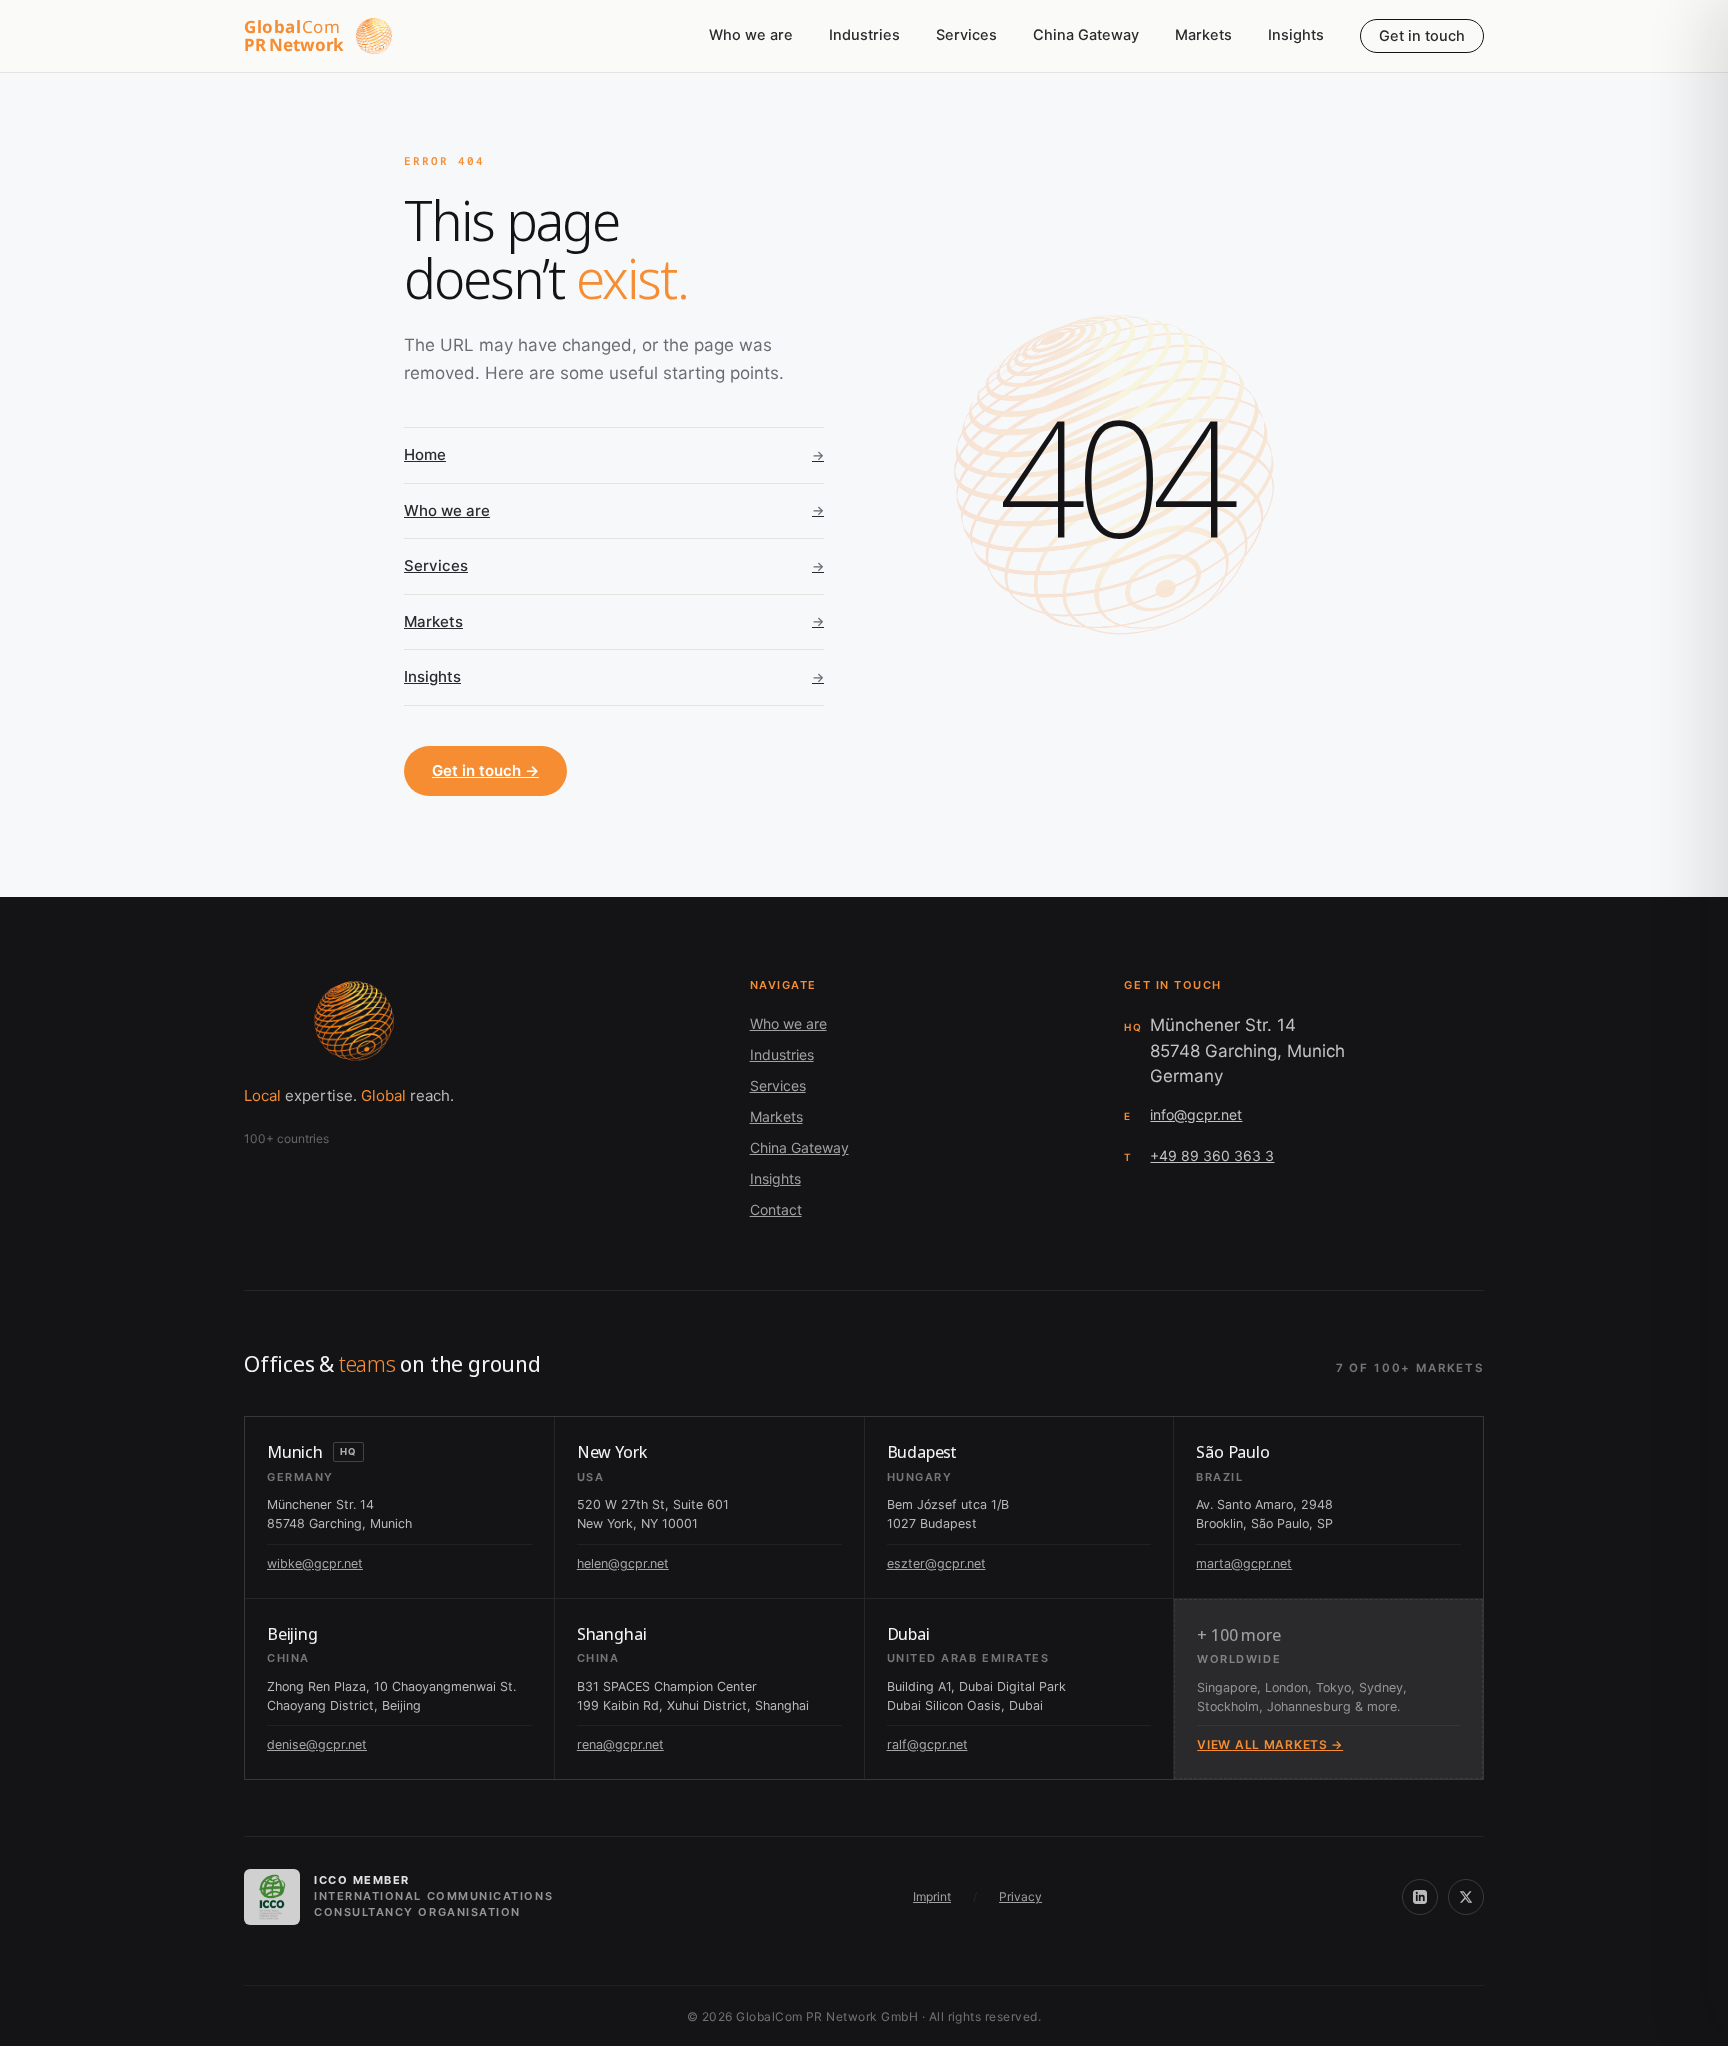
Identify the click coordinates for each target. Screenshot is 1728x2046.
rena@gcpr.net (620, 1744)
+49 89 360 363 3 (1212, 1155)
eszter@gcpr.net (936, 1563)
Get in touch (1422, 36)
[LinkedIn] (1420, 1897)
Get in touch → (485, 770)
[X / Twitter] (1466, 1897)
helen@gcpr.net (623, 1563)
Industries (864, 35)
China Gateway (1086, 35)
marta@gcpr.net (1244, 1563)
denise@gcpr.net (317, 1744)
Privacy (1020, 1896)
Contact (776, 1209)
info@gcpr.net (1196, 1114)
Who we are (751, 35)
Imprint (932, 1896)
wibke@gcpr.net (315, 1563)
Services (966, 35)
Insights (1296, 35)
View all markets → (1270, 1744)
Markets (1203, 35)
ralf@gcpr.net (927, 1744)
